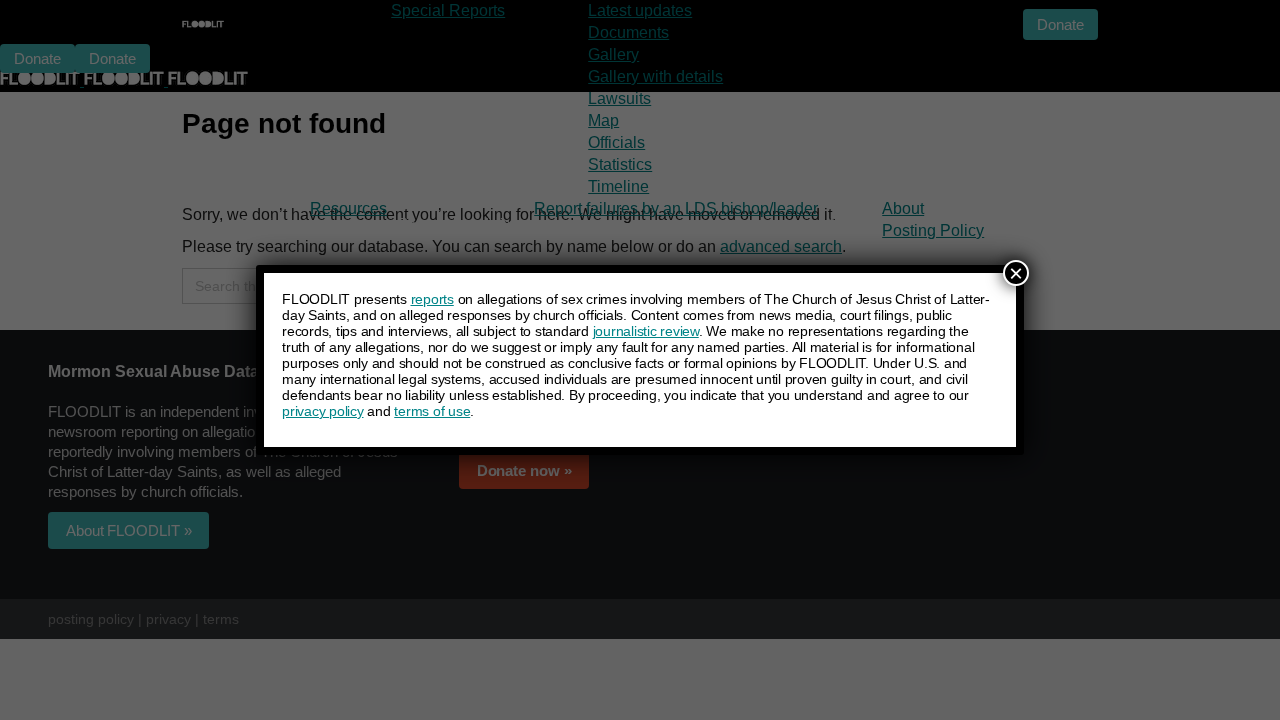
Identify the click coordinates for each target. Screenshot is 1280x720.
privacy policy (323, 411)
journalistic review (646, 331)
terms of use (432, 411)
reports (432, 299)
